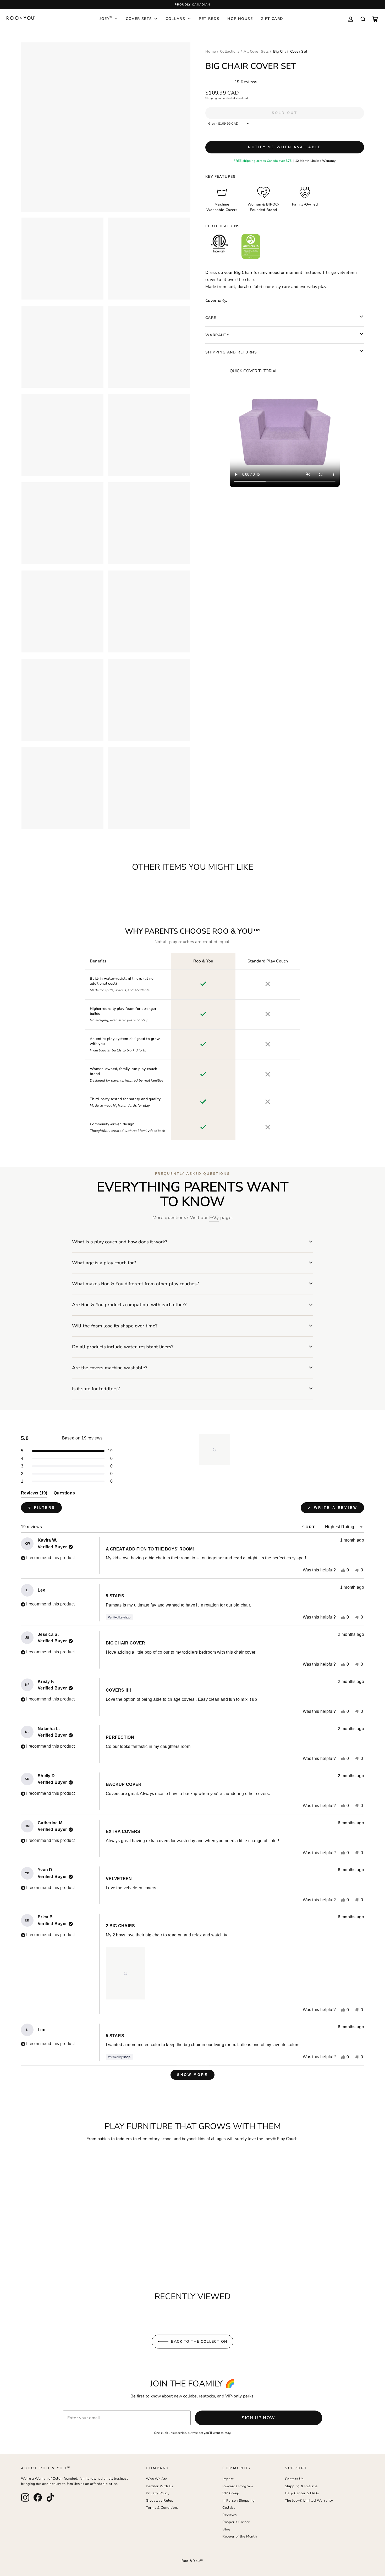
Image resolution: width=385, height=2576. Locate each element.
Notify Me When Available (285, 147)
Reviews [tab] (34, 1494)
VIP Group (231, 2493)
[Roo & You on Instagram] (25, 2497)
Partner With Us (159, 2486)
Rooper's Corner (236, 2522)
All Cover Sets (256, 51)
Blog (226, 2529)
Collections (230, 51)
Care (211, 318)
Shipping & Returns (301, 2486)
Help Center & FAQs (302, 2493)
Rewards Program (238, 2486)
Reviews (230, 2515)
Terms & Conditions (162, 2508)
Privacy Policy (158, 2493)
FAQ (214, 1217)
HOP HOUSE (240, 19)
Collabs (229, 2508)
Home (211, 51)
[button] (214, 1450)
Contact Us (294, 2479)
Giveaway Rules (159, 2501)
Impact (228, 2479)
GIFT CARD (272, 19)
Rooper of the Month (240, 2536)
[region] (215, 1450)
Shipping (211, 98)
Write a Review (338, 1509)
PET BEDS (209, 19)
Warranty (217, 335)
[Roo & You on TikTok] (50, 2497)
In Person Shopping (239, 2501)
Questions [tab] (64, 1494)
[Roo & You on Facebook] (38, 2497)
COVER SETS (139, 19)
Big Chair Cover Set (290, 51)
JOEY (106, 18)
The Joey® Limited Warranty (309, 2501)
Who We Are (157, 2479)
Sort (310, 1527)
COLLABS (175, 19)
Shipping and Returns (231, 352)
